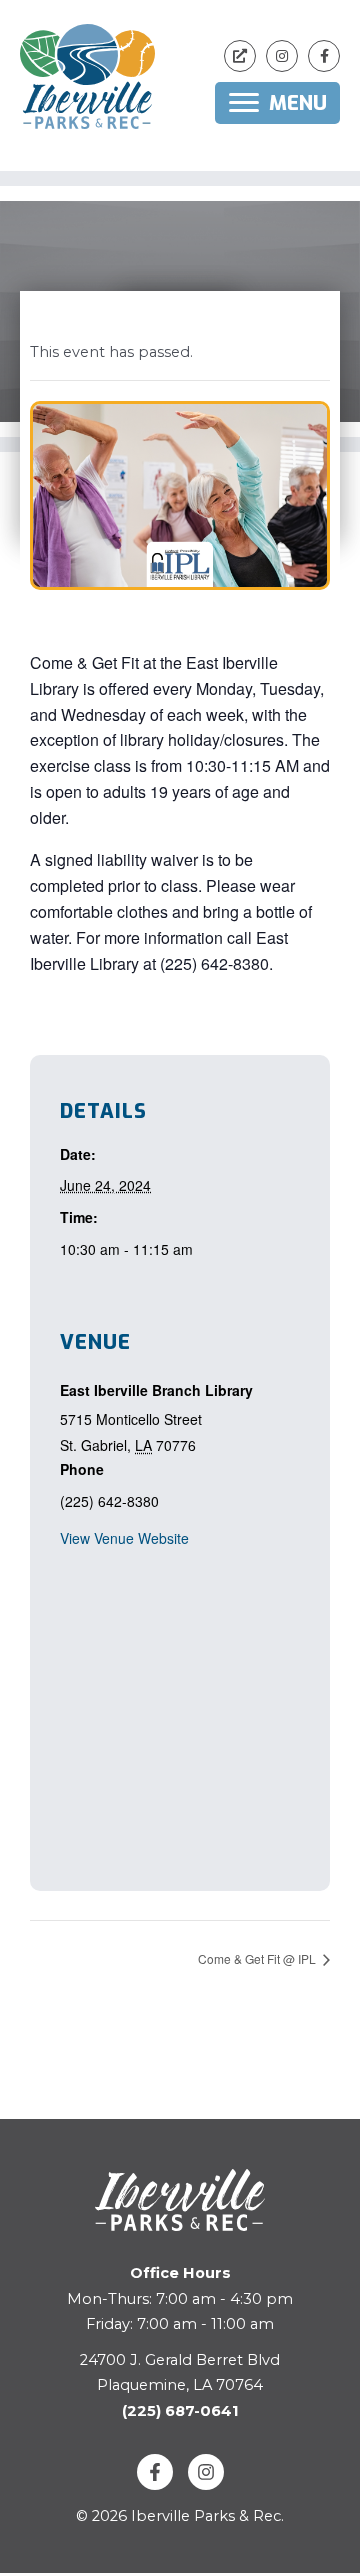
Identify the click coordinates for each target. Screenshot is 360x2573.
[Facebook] (155, 2472)
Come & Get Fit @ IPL (258, 1958)
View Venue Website (124, 1538)
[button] (240, 56)
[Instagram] (206, 2472)
